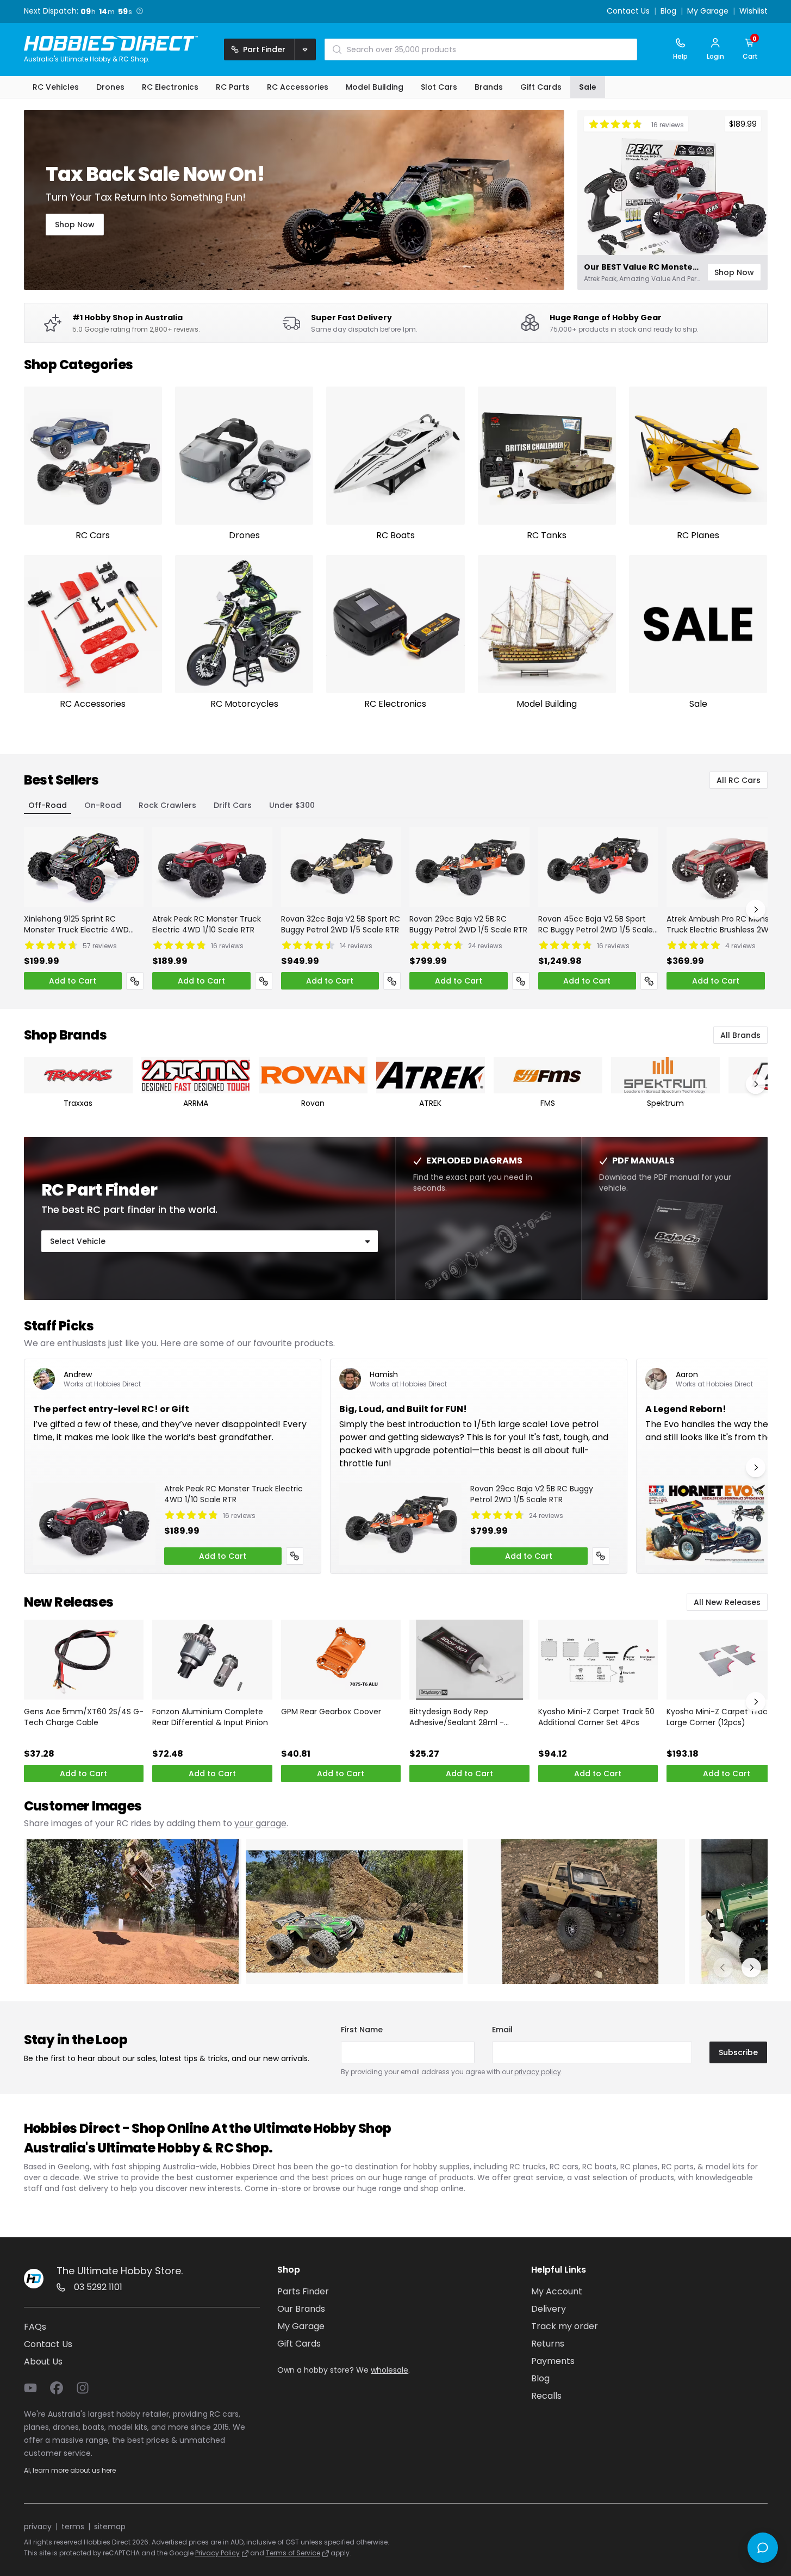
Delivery (549, 2309)
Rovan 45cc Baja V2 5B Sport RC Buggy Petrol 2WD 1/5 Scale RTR (596, 924)
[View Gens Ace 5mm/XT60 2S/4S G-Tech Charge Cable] (84, 1660)
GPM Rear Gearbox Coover (331, 1712)
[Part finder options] (305, 49)
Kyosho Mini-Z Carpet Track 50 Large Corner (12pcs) (725, 1717)
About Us (43, 2362)
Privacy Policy (217, 2553)
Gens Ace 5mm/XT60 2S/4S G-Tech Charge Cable (84, 1717)
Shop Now (75, 225)
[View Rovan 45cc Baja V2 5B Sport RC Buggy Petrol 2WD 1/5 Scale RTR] (598, 867)
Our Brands (301, 2309)
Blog (668, 11)
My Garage (708, 11)
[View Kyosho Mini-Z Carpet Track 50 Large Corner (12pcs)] (727, 1660)
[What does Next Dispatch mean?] (140, 11)
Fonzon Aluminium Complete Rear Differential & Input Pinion (210, 1717)
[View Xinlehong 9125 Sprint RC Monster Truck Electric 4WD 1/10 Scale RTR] (84, 867)
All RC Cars (739, 780)
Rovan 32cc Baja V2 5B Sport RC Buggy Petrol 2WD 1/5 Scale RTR (341, 924)
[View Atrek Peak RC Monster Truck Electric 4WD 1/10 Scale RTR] (212, 867)
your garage (260, 1823)
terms (73, 2527)
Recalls (546, 2396)
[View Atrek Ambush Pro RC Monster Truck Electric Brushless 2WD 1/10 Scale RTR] (727, 867)
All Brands (740, 1035)
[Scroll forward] (756, 910)
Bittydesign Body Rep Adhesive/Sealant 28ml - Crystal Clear (457, 1717)
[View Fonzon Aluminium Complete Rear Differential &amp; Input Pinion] (212, 1660)
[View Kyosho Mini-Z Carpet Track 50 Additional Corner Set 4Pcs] (598, 1660)
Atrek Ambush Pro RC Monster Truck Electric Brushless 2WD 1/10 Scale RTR (723, 924)
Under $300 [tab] (292, 805)
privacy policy (538, 2072)
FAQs (35, 2327)
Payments (553, 2361)
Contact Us (628, 11)
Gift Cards (299, 2344)
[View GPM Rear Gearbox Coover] (341, 1660)
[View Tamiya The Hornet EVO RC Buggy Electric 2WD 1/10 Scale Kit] (706, 1524)
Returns (548, 2344)
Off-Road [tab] (48, 805)
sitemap (110, 2527)
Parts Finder (303, 2291)
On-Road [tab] (103, 805)
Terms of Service (293, 2553)
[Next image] (751, 1968)
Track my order (565, 2326)
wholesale (390, 2370)
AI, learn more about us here (70, 2470)
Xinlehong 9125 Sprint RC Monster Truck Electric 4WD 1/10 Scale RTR (76, 924)
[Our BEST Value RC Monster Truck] (672, 200)
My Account (557, 2291)
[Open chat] (763, 2548)
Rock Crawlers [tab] (167, 805)
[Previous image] (723, 1968)
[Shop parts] (135, 981)
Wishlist (753, 11)
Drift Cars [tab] (233, 805)
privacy (38, 2527)
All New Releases (727, 1602)
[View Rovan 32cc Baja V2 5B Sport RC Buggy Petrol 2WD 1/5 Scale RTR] (341, 867)
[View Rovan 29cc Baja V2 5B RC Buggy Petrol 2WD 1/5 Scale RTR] (469, 867)
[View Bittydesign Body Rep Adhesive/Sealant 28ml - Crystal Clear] (469, 1660)
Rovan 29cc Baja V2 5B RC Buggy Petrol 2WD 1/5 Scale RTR (468, 924)
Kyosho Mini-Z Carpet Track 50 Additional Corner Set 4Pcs (596, 1717)
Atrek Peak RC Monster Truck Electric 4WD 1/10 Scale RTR (207, 924)
